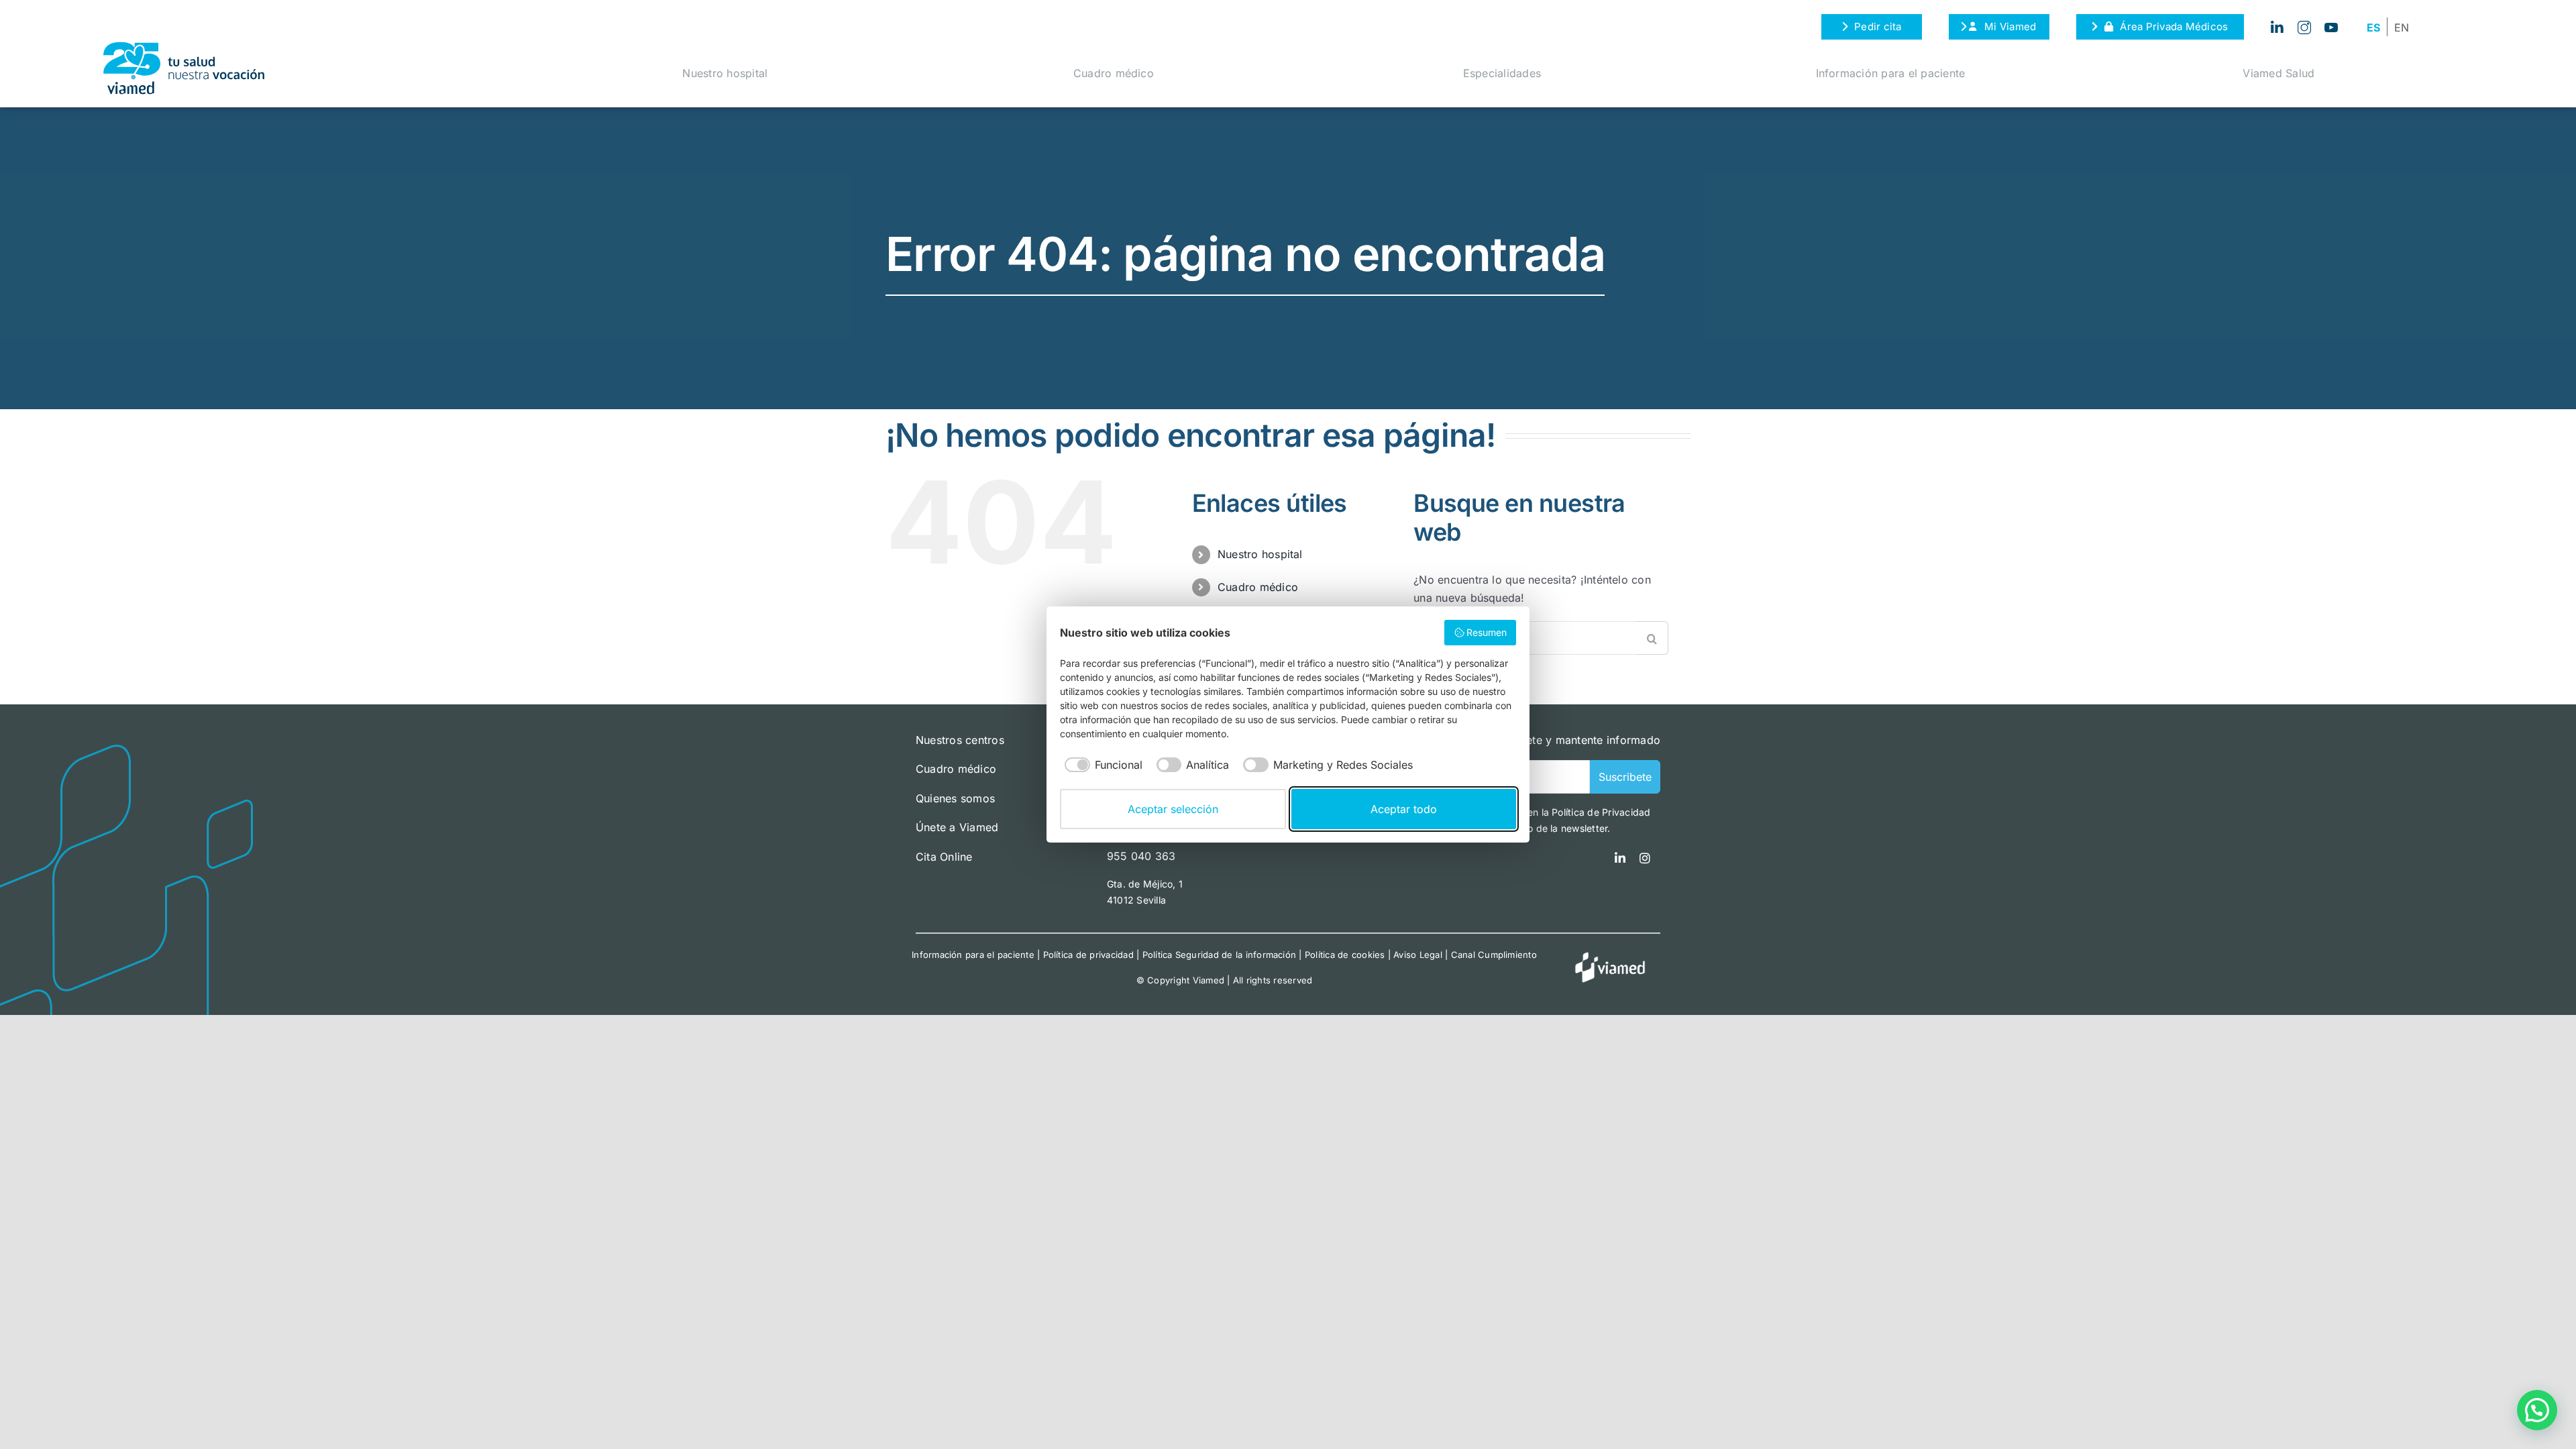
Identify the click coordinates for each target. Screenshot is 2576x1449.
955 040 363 (1141, 856)
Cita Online (944, 857)
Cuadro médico (1114, 73)
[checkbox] (1101, 765)
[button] (2537, 1410)
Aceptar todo (1404, 809)
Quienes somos (955, 798)
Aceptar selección (1173, 809)
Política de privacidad (1088, 955)
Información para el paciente (1891, 73)
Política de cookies (1345, 955)
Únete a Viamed (957, 827)
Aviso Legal (1418, 955)
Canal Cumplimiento (1494, 955)
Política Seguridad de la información (1220, 955)
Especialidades (1502, 73)
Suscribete (1625, 777)
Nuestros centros (960, 740)
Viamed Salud (2278, 73)
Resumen (1487, 632)
